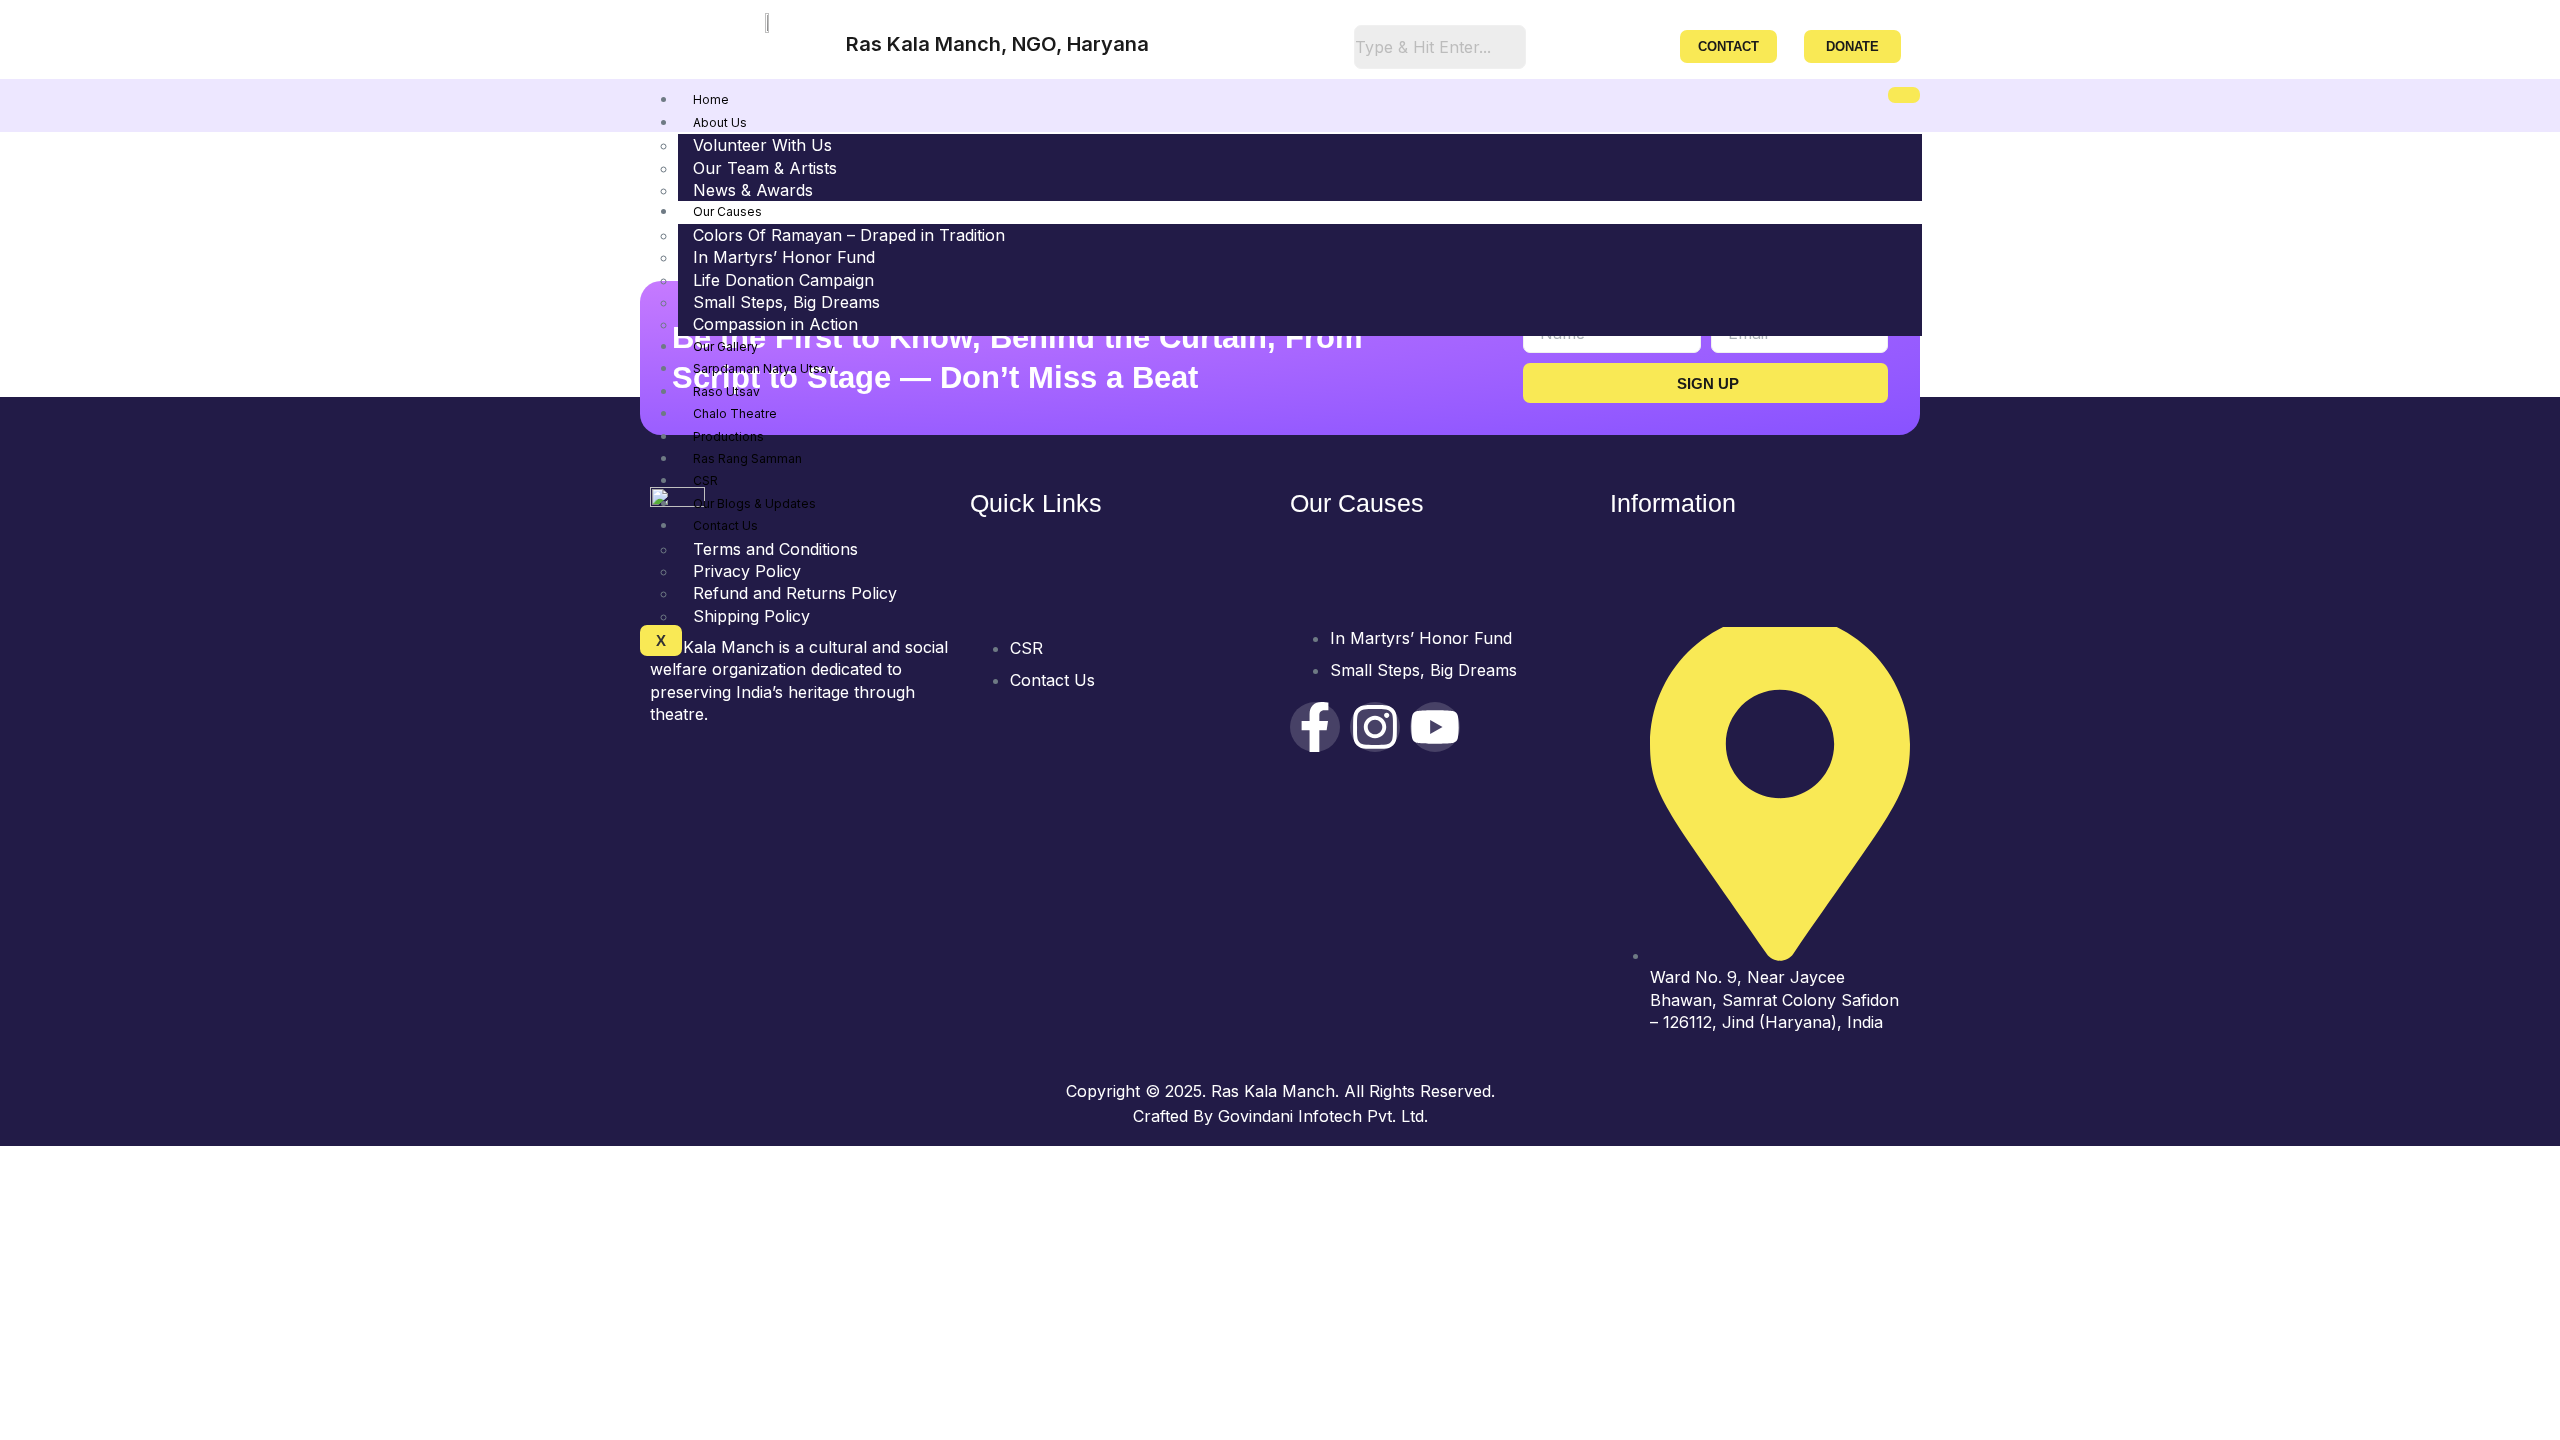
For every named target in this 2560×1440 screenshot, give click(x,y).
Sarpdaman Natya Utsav (763, 368)
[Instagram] (1375, 727)
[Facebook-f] (1315, 727)
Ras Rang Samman (747, 458)
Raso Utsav (726, 391)
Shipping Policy (751, 616)
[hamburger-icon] (1904, 95)
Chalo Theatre (735, 413)
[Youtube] (1435, 727)
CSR (705, 480)
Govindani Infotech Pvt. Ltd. (1323, 1116)
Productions (728, 436)
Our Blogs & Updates (754, 503)
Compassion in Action (775, 324)
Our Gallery (725, 346)
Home (711, 99)
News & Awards (753, 190)
